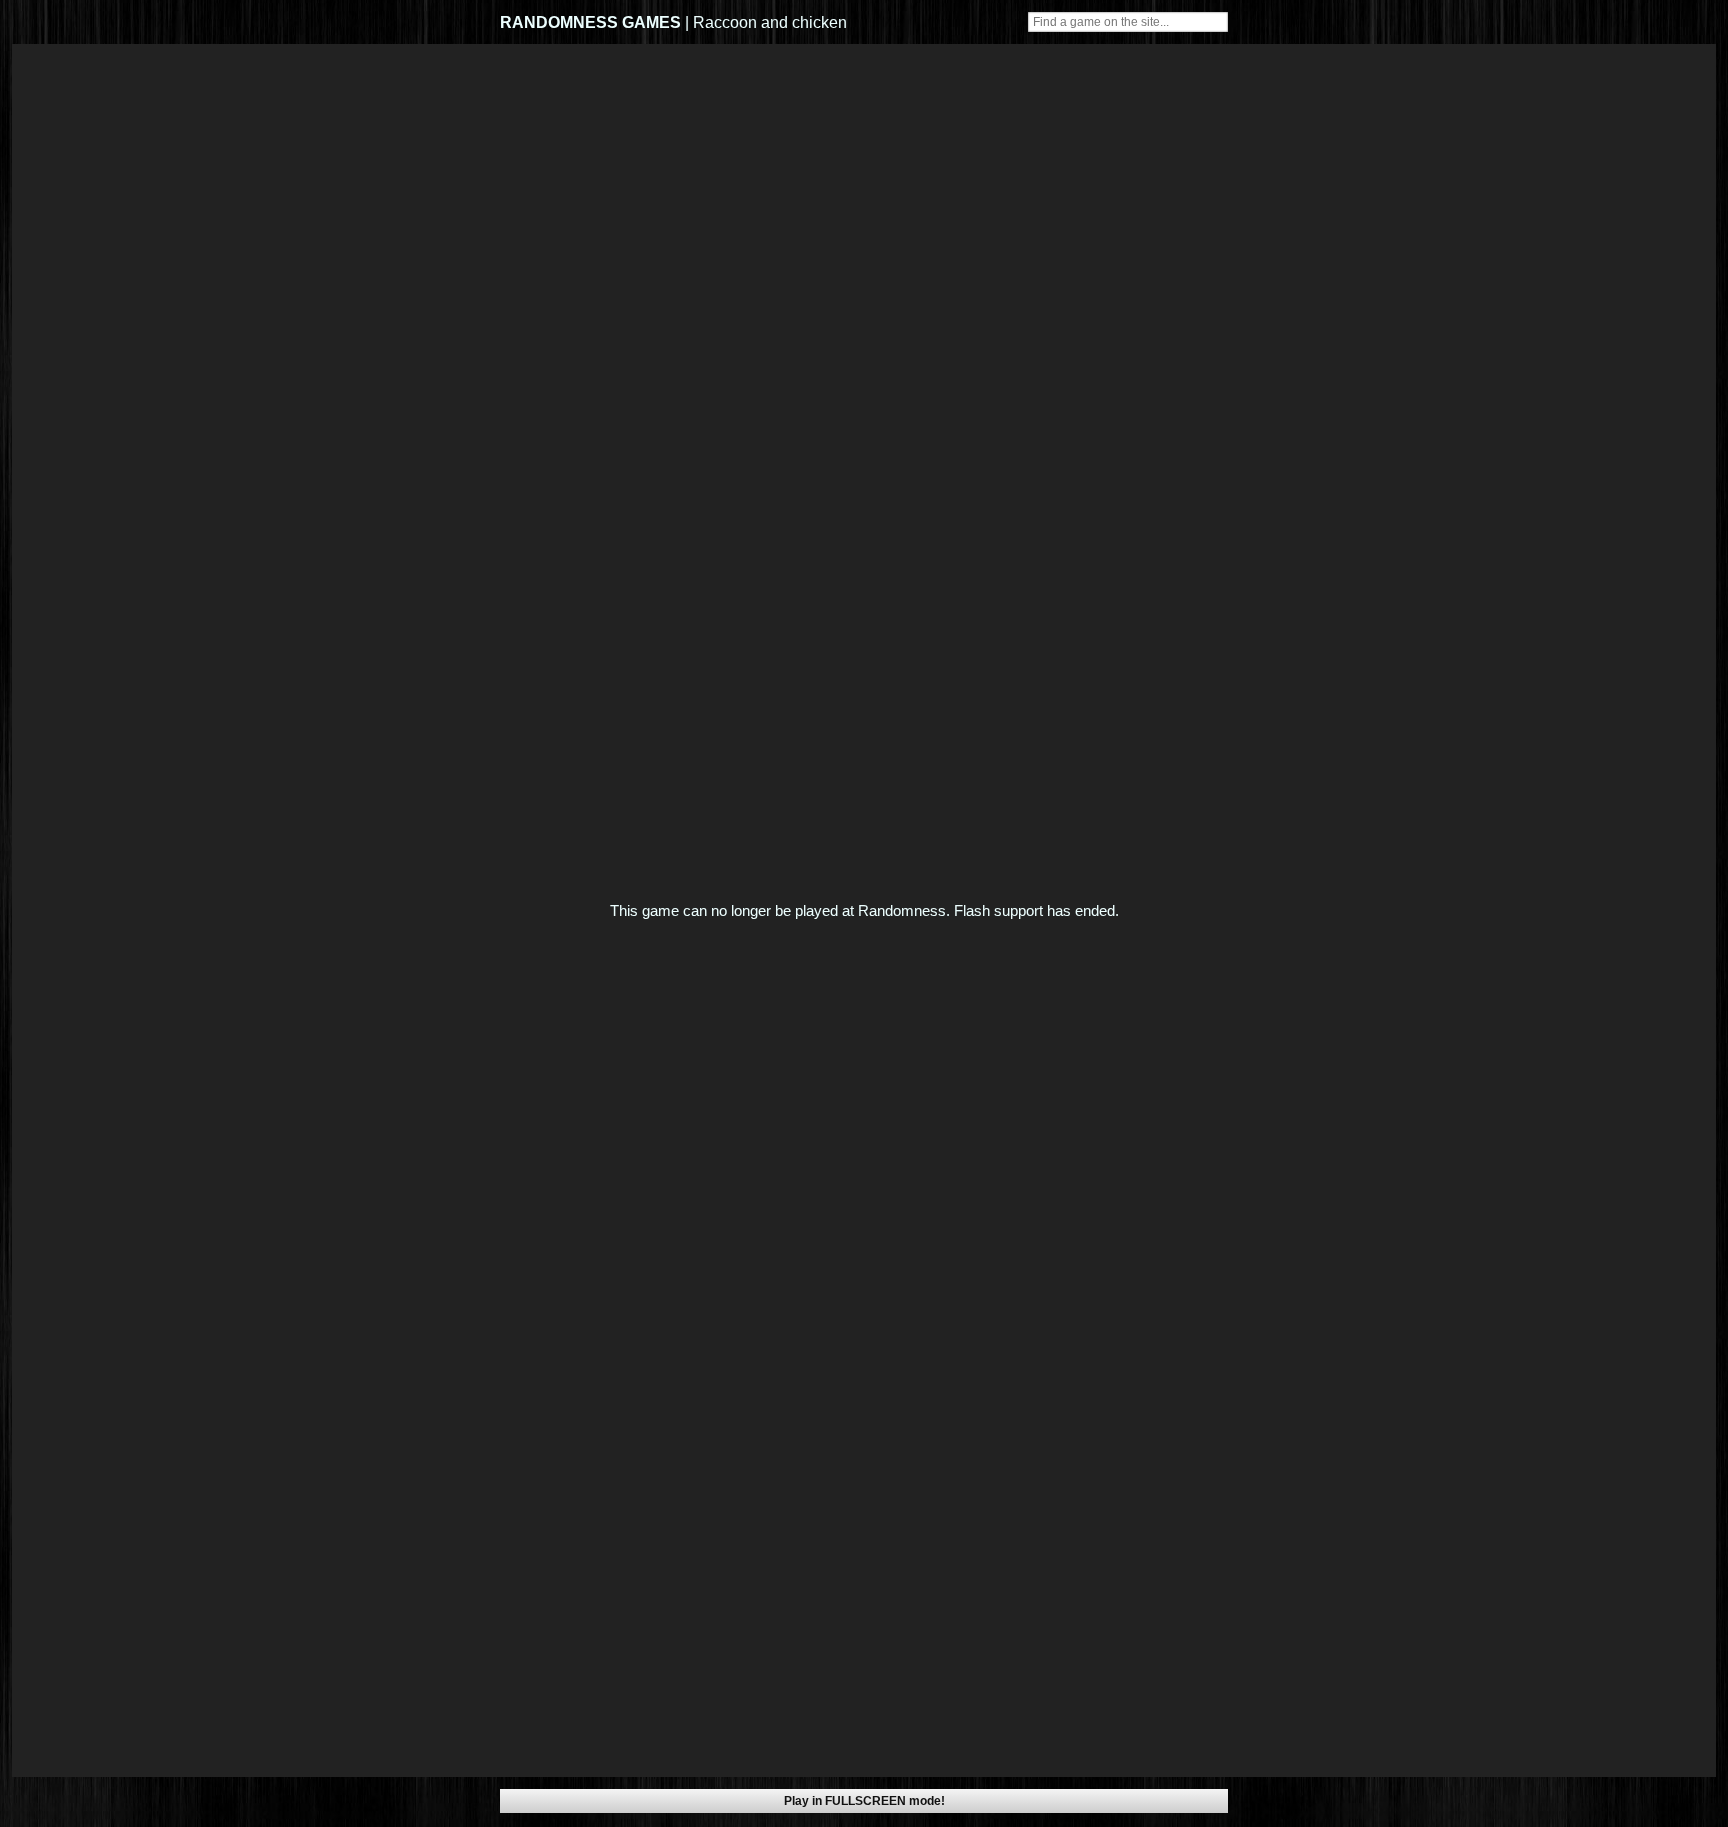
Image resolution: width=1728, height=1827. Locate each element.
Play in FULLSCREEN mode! (864, 1801)
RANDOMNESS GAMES (590, 22)
